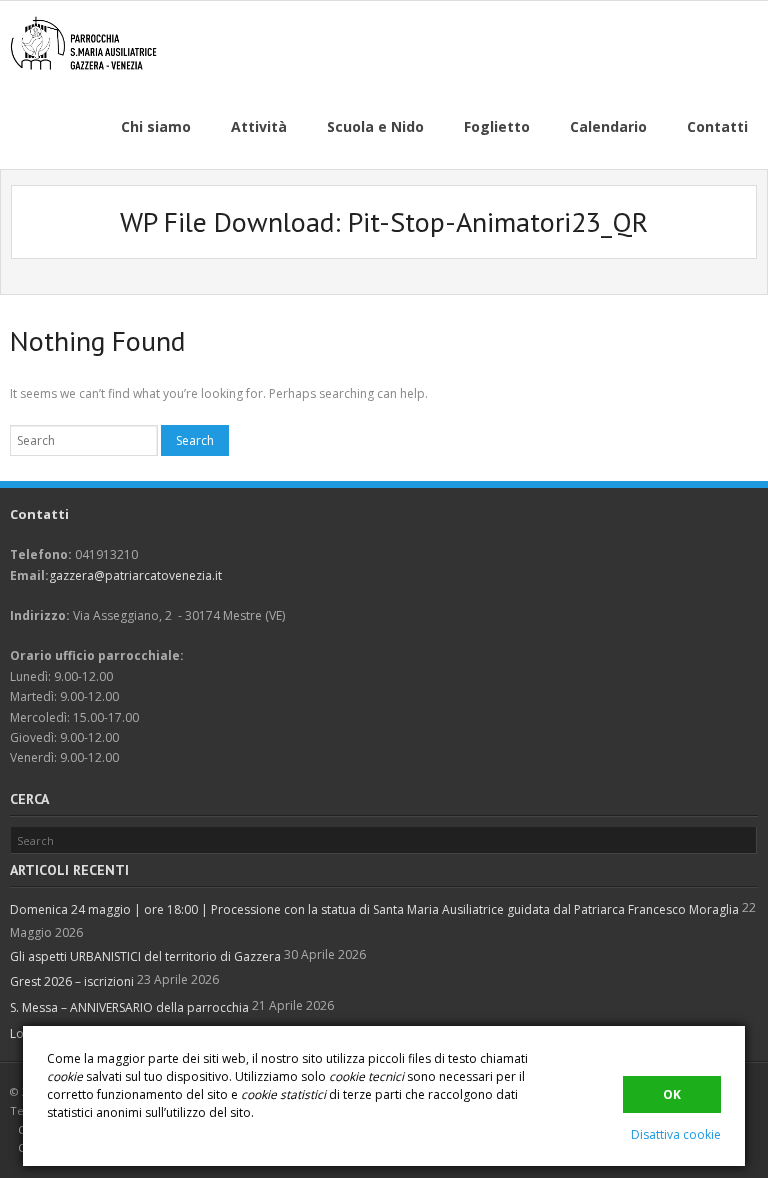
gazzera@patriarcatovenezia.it (135, 575)
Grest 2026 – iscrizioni (72, 981)
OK (672, 1094)
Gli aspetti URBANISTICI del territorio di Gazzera (145, 956)
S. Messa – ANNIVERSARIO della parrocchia (129, 1007)
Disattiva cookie (676, 1134)
